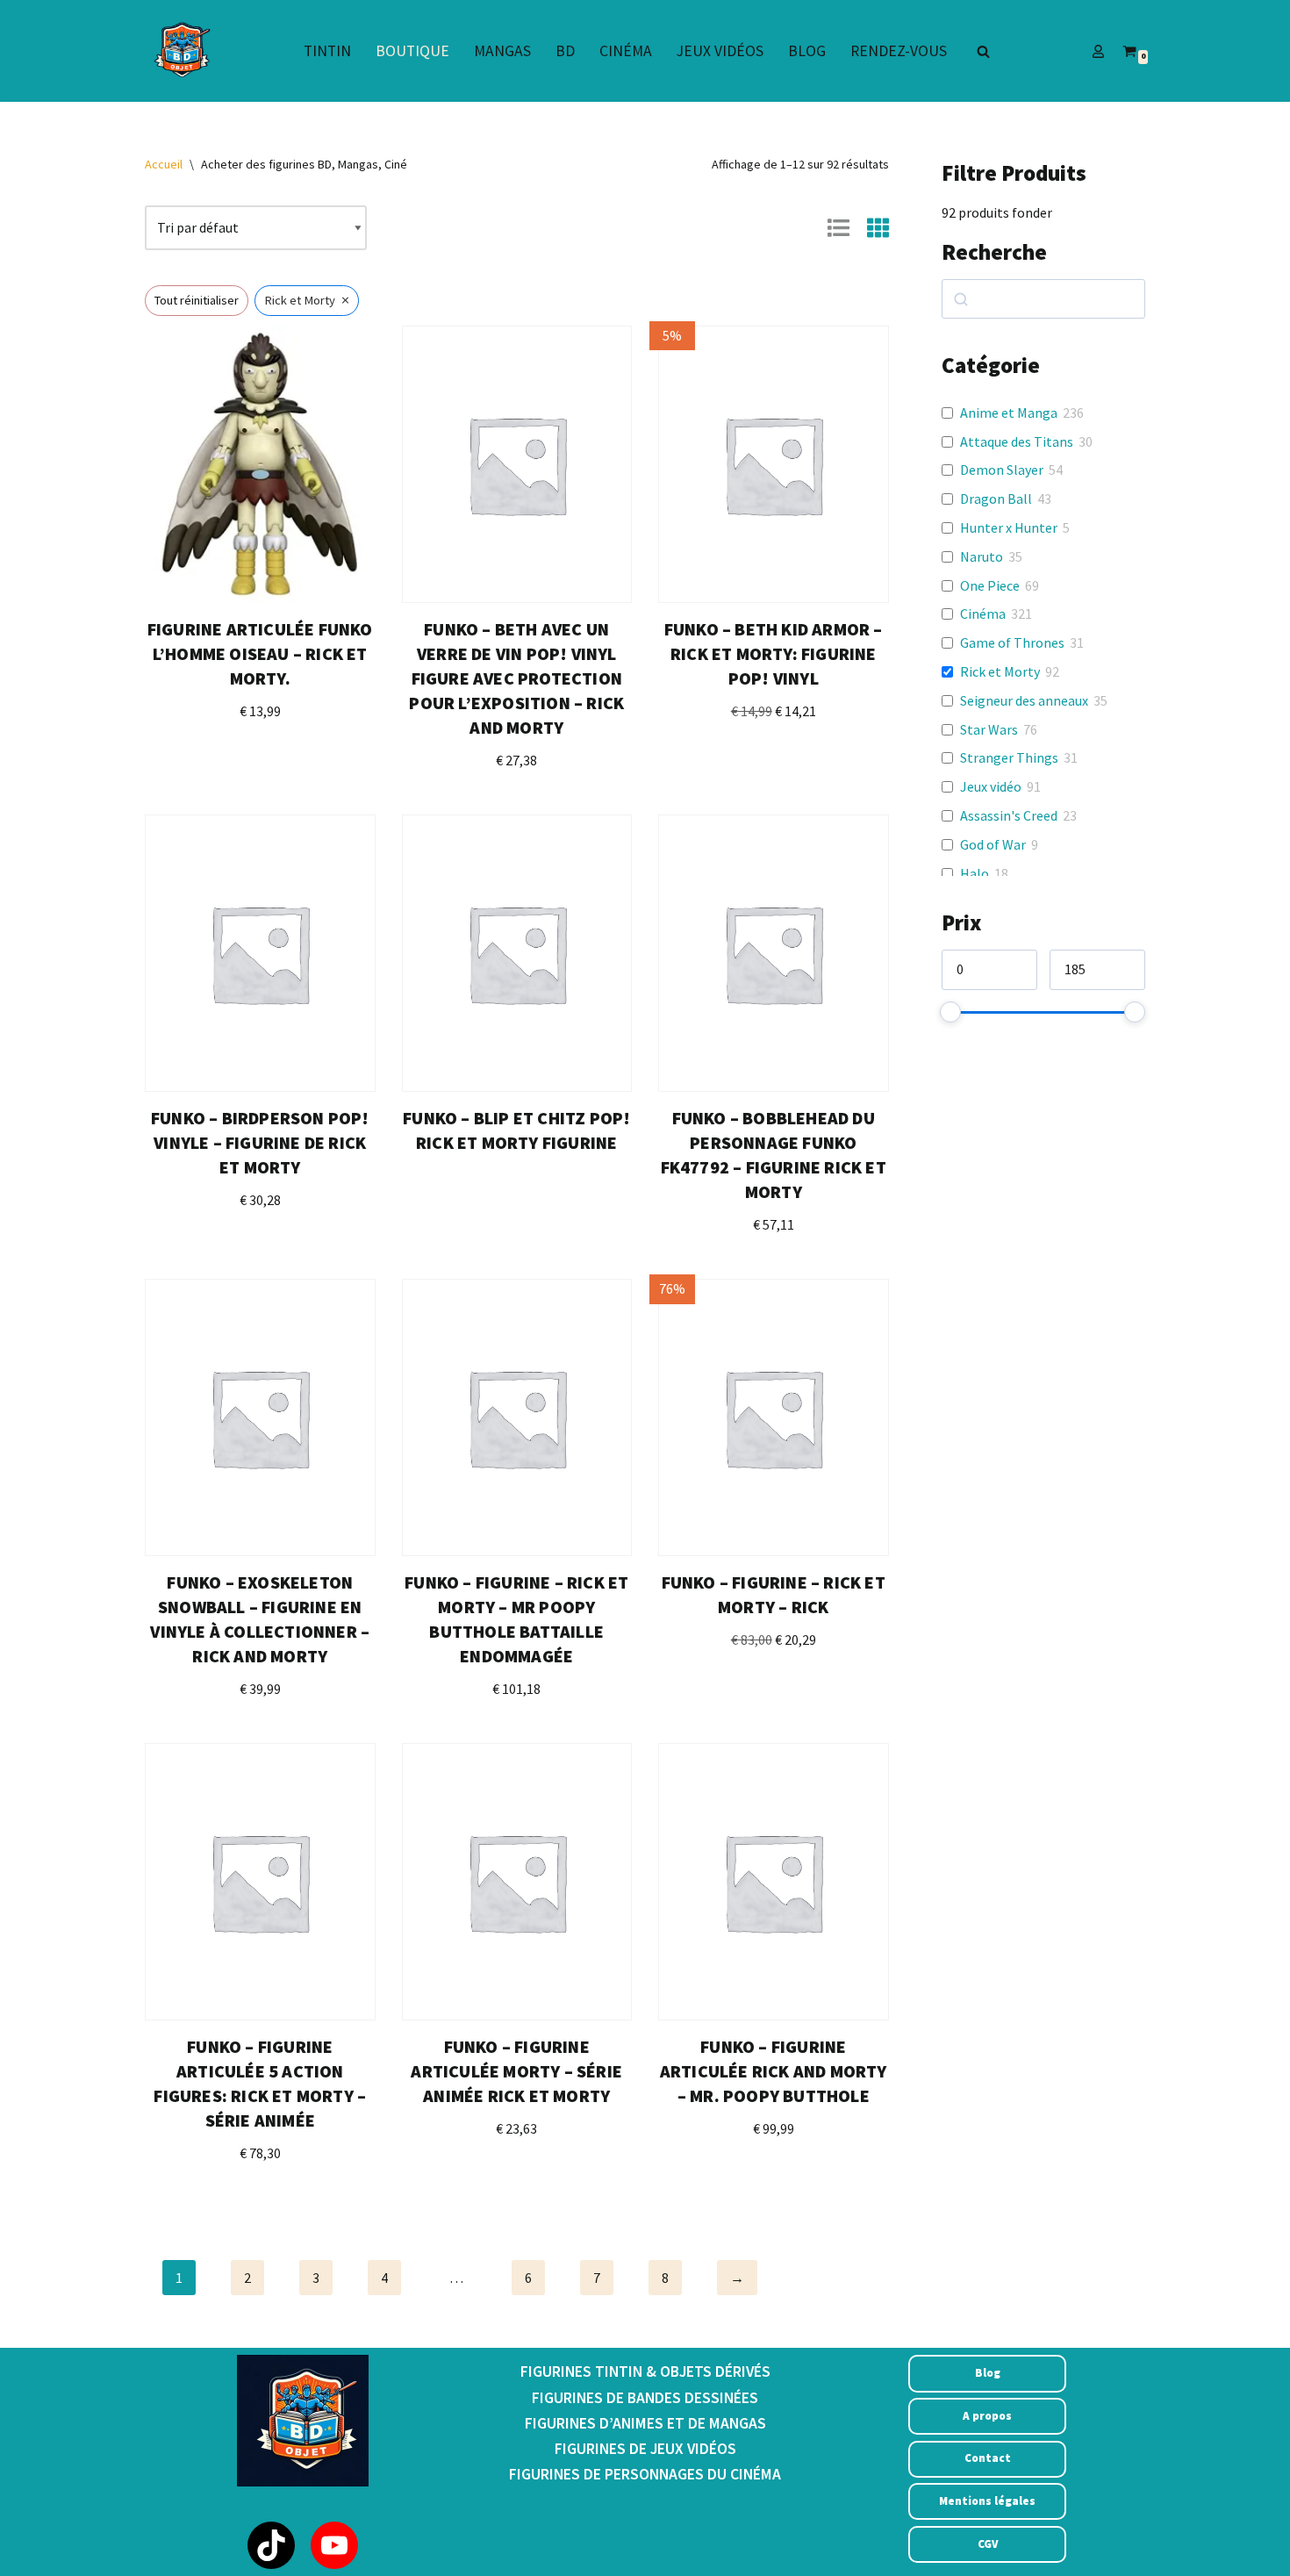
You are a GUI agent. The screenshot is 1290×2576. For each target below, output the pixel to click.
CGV (988, 2544)
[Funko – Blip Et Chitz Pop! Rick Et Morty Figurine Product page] (517, 953)
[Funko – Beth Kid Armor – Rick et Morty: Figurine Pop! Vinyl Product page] (773, 464)
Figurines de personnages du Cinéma (645, 2474)
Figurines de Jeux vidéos (645, 2449)
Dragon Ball (996, 499)
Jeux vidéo (991, 786)
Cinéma (626, 51)
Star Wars (989, 729)
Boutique (412, 51)
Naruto (982, 556)
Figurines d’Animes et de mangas (645, 2423)
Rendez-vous (899, 51)
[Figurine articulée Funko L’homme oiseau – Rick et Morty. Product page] (260, 464)
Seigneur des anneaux (1024, 700)
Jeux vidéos (720, 51)
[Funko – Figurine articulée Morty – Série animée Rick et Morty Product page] (517, 1882)
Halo (975, 873)
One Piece (990, 585)
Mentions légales (987, 2501)
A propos (987, 2416)
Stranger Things (1009, 757)
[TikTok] (271, 2545)
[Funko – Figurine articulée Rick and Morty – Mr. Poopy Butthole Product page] (773, 1882)
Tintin (327, 51)
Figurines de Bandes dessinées (645, 2398)
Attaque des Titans (1017, 441)
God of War (993, 844)
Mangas (502, 51)
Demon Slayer (1002, 470)
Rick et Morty (1000, 671)
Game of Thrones (1012, 642)
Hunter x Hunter (1009, 527)
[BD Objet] (180, 51)
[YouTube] (334, 2545)
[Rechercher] (983, 51)
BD (565, 51)
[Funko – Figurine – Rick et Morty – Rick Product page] (773, 1417)
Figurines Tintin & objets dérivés (645, 2371)
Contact (988, 2458)
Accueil (164, 164)
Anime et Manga (1009, 413)
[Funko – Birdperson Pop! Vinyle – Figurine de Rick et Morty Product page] (260, 953)
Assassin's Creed (1009, 815)
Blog (807, 51)
